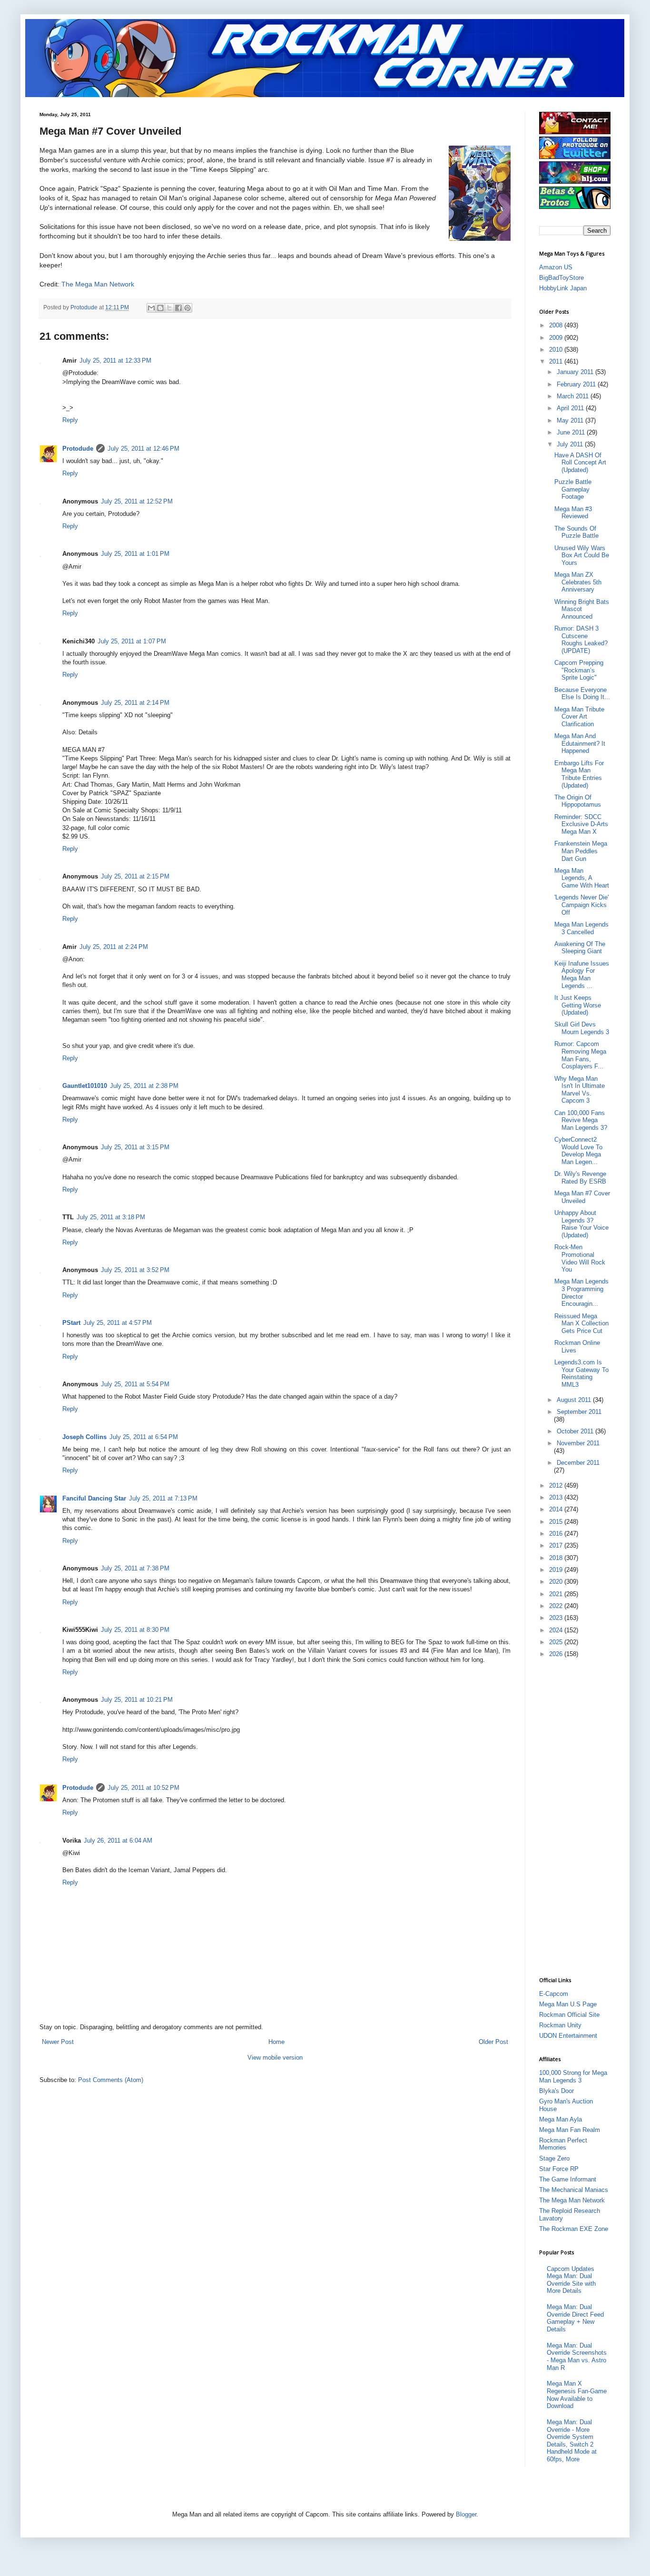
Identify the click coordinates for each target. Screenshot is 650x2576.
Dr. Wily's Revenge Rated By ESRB (580, 1178)
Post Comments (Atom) (111, 2080)
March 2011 (574, 396)
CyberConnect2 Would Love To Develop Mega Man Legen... (578, 1151)
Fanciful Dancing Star (94, 1498)
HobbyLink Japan (563, 288)
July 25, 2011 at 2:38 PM (144, 1086)
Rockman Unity (560, 2025)
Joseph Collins (84, 1437)
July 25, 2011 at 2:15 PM (135, 876)
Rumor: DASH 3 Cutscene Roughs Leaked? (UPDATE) (581, 640)
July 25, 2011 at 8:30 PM (135, 1630)
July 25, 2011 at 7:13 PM (163, 1498)
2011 (557, 361)
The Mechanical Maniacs (574, 2190)
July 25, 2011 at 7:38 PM (135, 1568)
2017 (557, 1545)
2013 (557, 1497)
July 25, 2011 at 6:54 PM (144, 1437)
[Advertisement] (577, 1816)
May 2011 (571, 420)
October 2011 (576, 1431)
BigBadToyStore (561, 278)
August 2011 (575, 1400)
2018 (557, 1558)
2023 (557, 1618)
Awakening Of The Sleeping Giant (580, 948)
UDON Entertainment (568, 2036)
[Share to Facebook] (178, 308)
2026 (557, 1654)
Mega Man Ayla (561, 2119)
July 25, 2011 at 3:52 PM (135, 1270)
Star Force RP (559, 2169)
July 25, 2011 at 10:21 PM (137, 1700)
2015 (557, 1522)
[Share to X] (169, 308)
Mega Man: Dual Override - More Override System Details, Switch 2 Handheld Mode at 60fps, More (572, 2441)
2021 (557, 1594)
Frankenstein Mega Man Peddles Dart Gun (581, 851)
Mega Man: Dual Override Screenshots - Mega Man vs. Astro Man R (577, 2357)
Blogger (466, 2514)
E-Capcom (554, 1994)
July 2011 (571, 444)
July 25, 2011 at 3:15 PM (135, 1147)
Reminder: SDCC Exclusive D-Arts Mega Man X (581, 824)
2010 (557, 350)
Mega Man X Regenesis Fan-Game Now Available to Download (577, 2395)
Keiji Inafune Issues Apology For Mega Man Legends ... (582, 975)
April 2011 (571, 408)
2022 (557, 1606)
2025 (557, 1642)
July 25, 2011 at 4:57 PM (118, 1323)
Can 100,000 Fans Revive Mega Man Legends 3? (581, 1120)
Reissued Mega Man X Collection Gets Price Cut (581, 1323)
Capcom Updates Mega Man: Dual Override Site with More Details (571, 2280)
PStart (71, 1323)
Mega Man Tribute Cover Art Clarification (579, 717)
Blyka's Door (556, 2091)
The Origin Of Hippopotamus (578, 801)
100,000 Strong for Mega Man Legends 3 (573, 2077)
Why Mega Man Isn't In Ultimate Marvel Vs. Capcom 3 (580, 1090)
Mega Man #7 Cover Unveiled (582, 1197)
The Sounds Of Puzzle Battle (576, 532)
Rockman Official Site (569, 2015)
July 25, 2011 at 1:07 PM (132, 641)
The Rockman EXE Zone (574, 2229)
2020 (557, 1582)
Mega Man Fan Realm (570, 2130)
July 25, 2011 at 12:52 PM (137, 501)
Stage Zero (554, 2158)
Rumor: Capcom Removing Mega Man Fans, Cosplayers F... (580, 1055)
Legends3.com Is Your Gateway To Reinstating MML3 (581, 1373)
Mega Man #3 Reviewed (573, 513)
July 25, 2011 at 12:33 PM (115, 360)
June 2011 (572, 432)
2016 (557, 1534)
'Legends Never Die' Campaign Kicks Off (581, 905)
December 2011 (578, 1463)
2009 (557, 338)
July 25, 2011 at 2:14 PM (135, 703)
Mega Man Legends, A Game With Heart (582, 878)
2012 (557, 1485)
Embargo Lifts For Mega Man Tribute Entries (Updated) (579, 774)
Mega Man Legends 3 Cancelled (581, 928)
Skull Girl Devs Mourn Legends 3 (582, 1028)
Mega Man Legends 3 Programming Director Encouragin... (581, 1293)
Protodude (78, 449)
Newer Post (58, 2042)
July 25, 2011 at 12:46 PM (143, 449)
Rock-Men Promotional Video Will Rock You (580, 1258)
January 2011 (576, 372)
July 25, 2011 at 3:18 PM (111, 1217)
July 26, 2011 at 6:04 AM (118, 1841)
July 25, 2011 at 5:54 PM (135, 1384)
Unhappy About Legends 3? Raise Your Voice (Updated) (581, 1224)
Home (276, 2042)
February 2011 (577, 384)
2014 (557, 1509)
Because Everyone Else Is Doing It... (582, 694)
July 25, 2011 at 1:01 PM (135, 554)
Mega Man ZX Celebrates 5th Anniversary (578, 582)
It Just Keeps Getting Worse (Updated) (578, 1005)
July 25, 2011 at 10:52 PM (143, 1788)
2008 (557, 325)
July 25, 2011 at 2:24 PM (114, 947)
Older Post (493, 2042)
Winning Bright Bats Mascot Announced (582, 609)
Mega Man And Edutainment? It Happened (580, 743)
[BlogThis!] (160, 308)
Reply (70, 420)
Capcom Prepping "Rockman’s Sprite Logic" (579, 670)
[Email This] (151, 308)
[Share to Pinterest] (187, 308)
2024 (557, 1630)
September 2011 (579, 1412)
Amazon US (556, 267)
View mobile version (275, 2058)
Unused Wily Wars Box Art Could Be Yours (582, 555)
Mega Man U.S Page (568, 2004)
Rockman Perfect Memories (563, 2144)
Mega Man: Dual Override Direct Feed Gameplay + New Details (575, 2318)
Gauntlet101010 (85, 1086)
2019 (557, 1570)
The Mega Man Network (98, 284)
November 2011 (578, 1443)
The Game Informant (568, 2179)
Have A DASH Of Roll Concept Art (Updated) (580, 463)
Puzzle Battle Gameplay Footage (573, 489)
